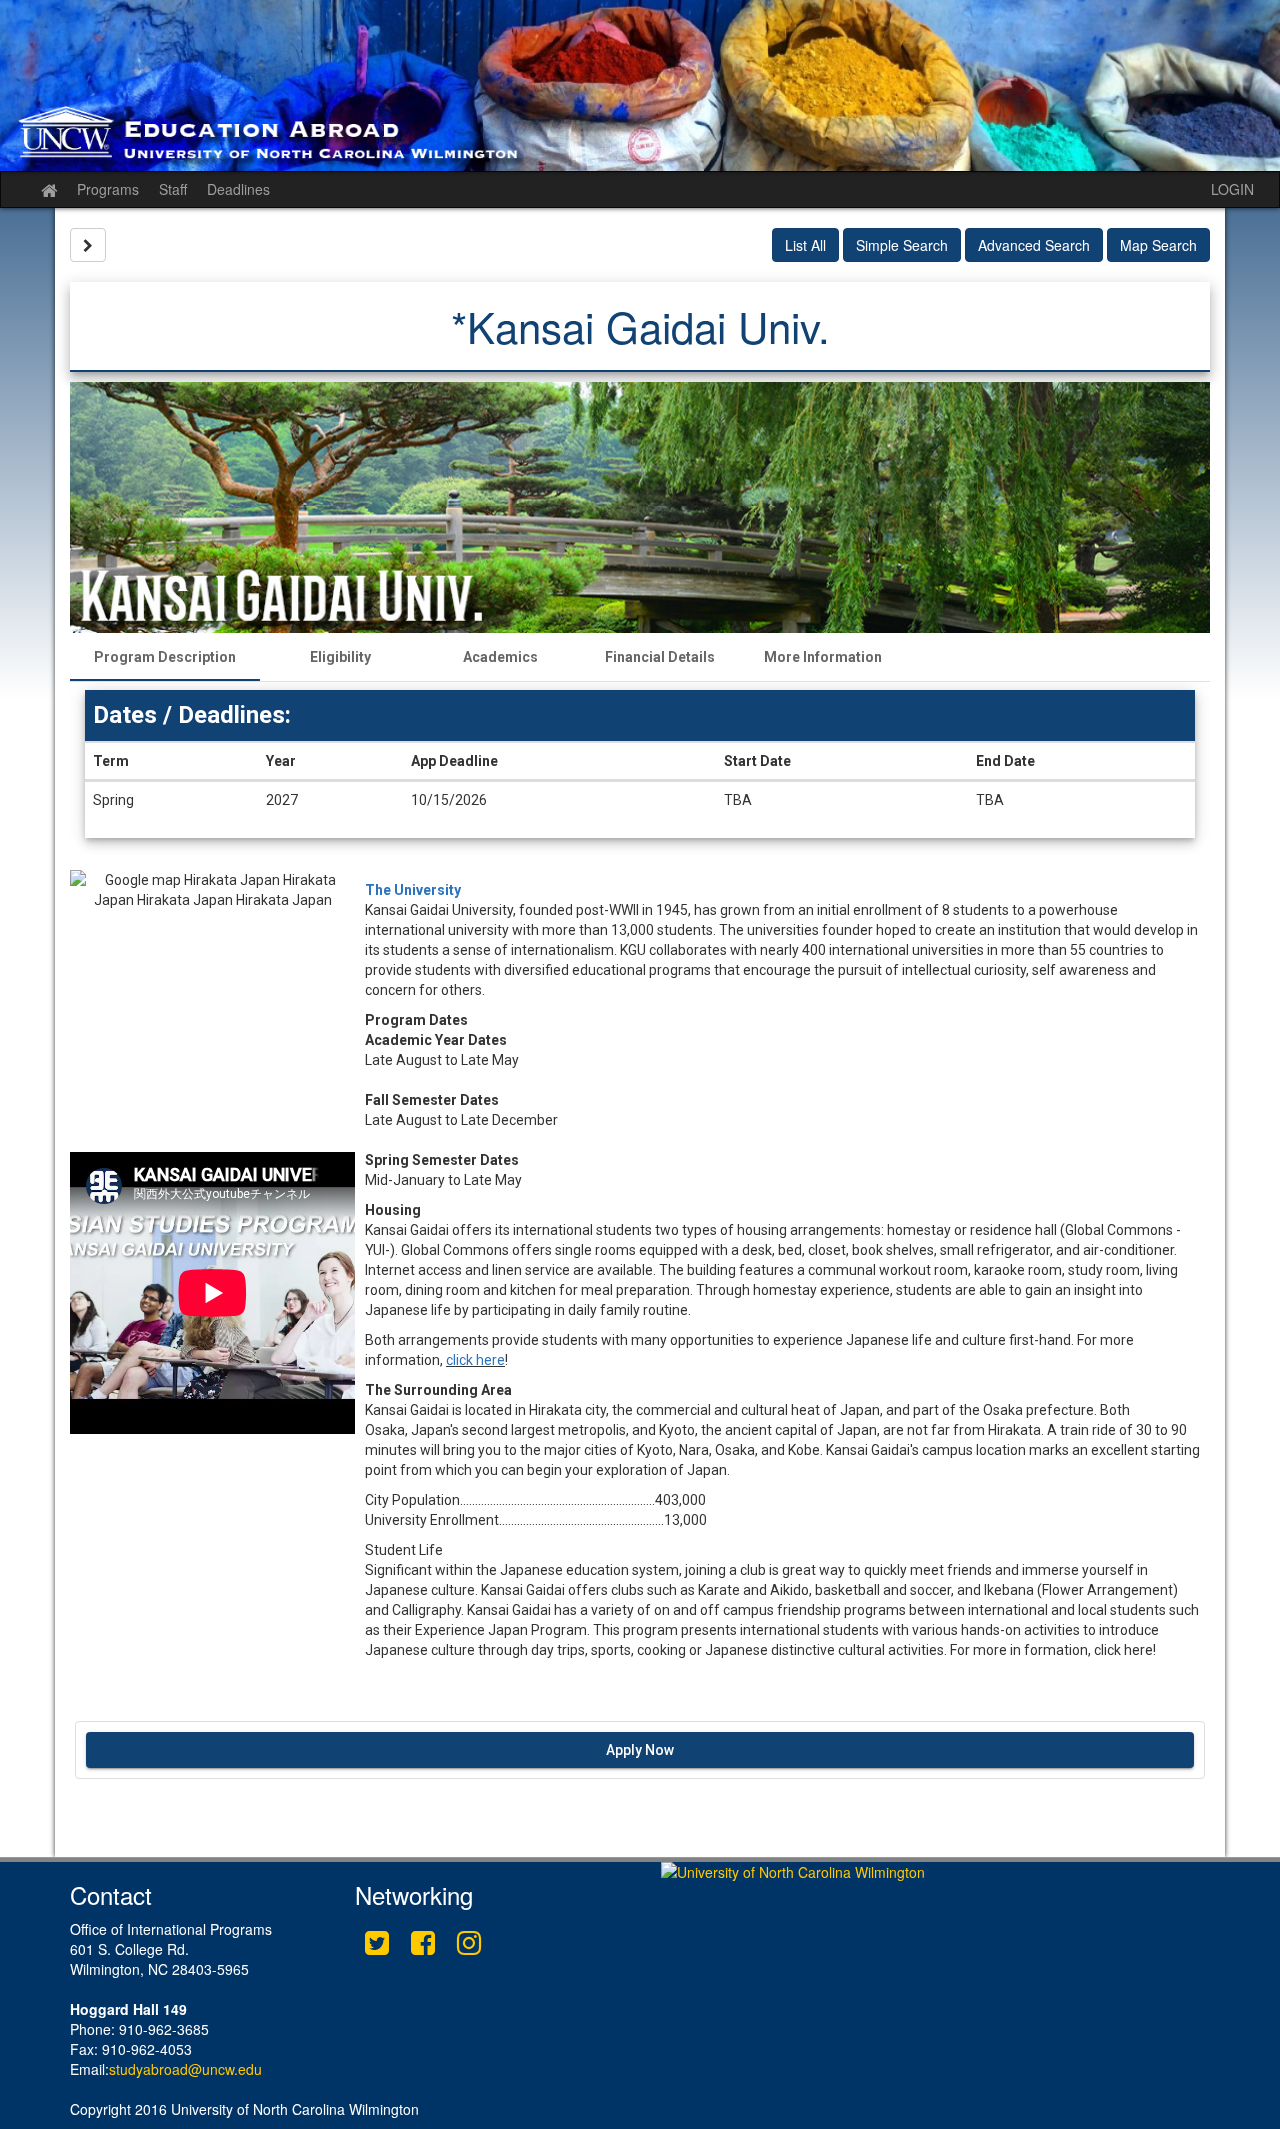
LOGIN (1232, 189)
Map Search (1158, 245)
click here (475, 1360)
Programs (108, 189)
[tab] (165, 657)
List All (805, 245)
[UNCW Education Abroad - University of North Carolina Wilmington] (640, 85)
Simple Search (902, 245)
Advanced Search (1034, 245)
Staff (173, 189)
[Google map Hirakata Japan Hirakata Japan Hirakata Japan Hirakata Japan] (212, 1011)
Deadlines (238, 189)
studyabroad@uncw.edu (185, 2069)
